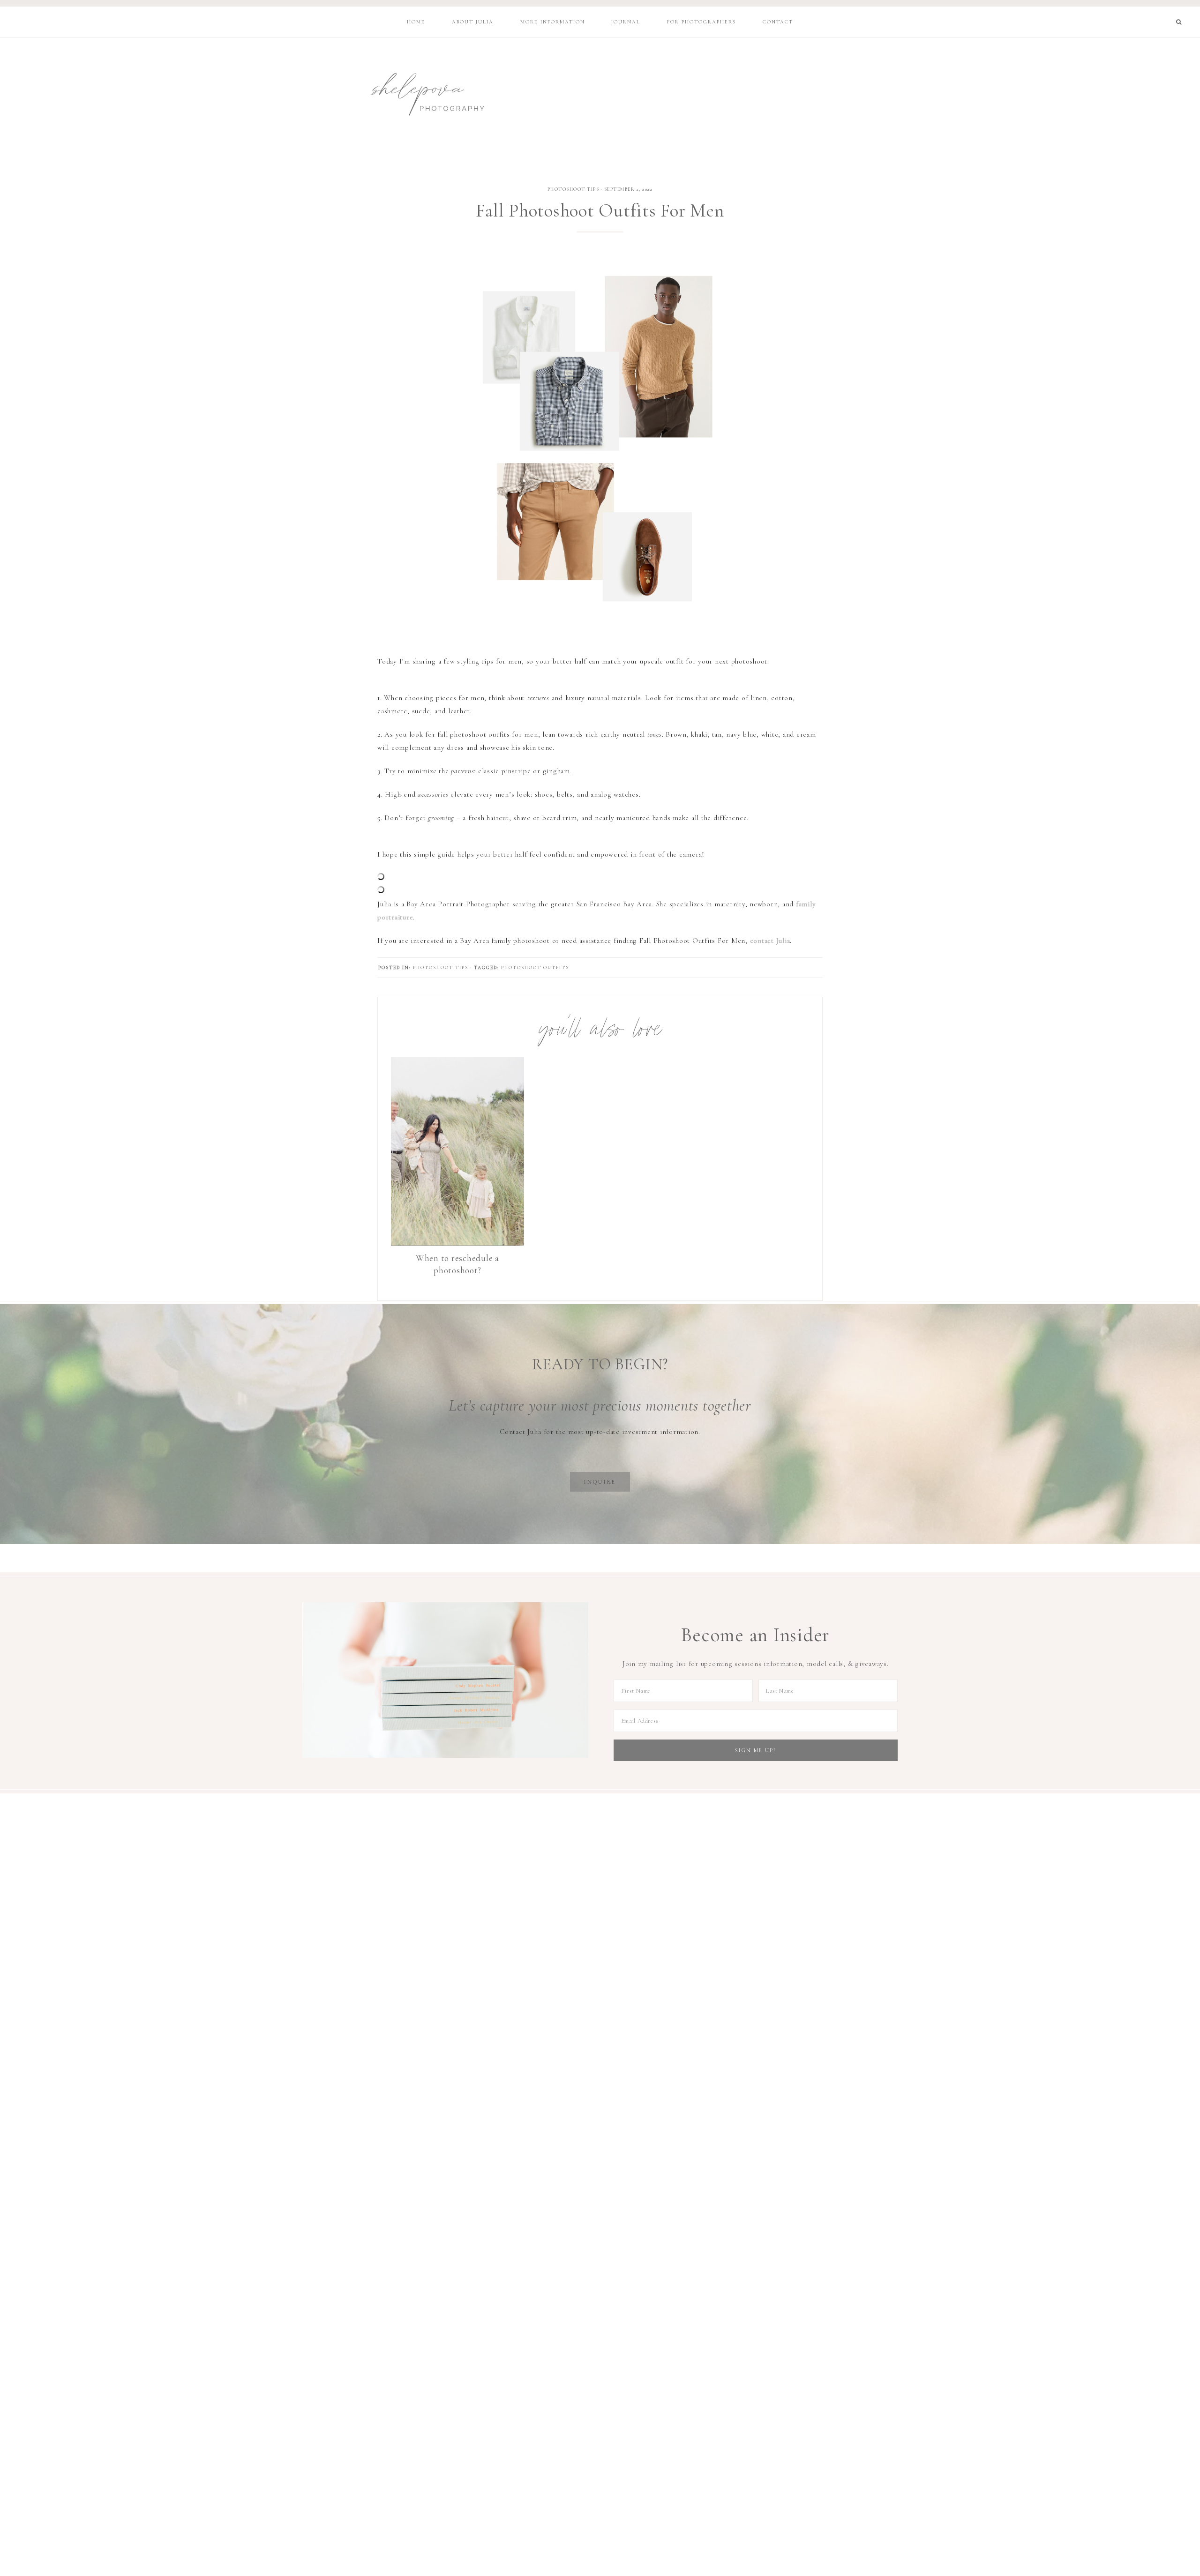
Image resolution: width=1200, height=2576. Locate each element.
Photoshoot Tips (574, 189)
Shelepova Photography (419, 92)
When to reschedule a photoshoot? (457, 1264)
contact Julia (770, 941)
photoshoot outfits (535, 968)
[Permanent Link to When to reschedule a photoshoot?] (457, 1243)
